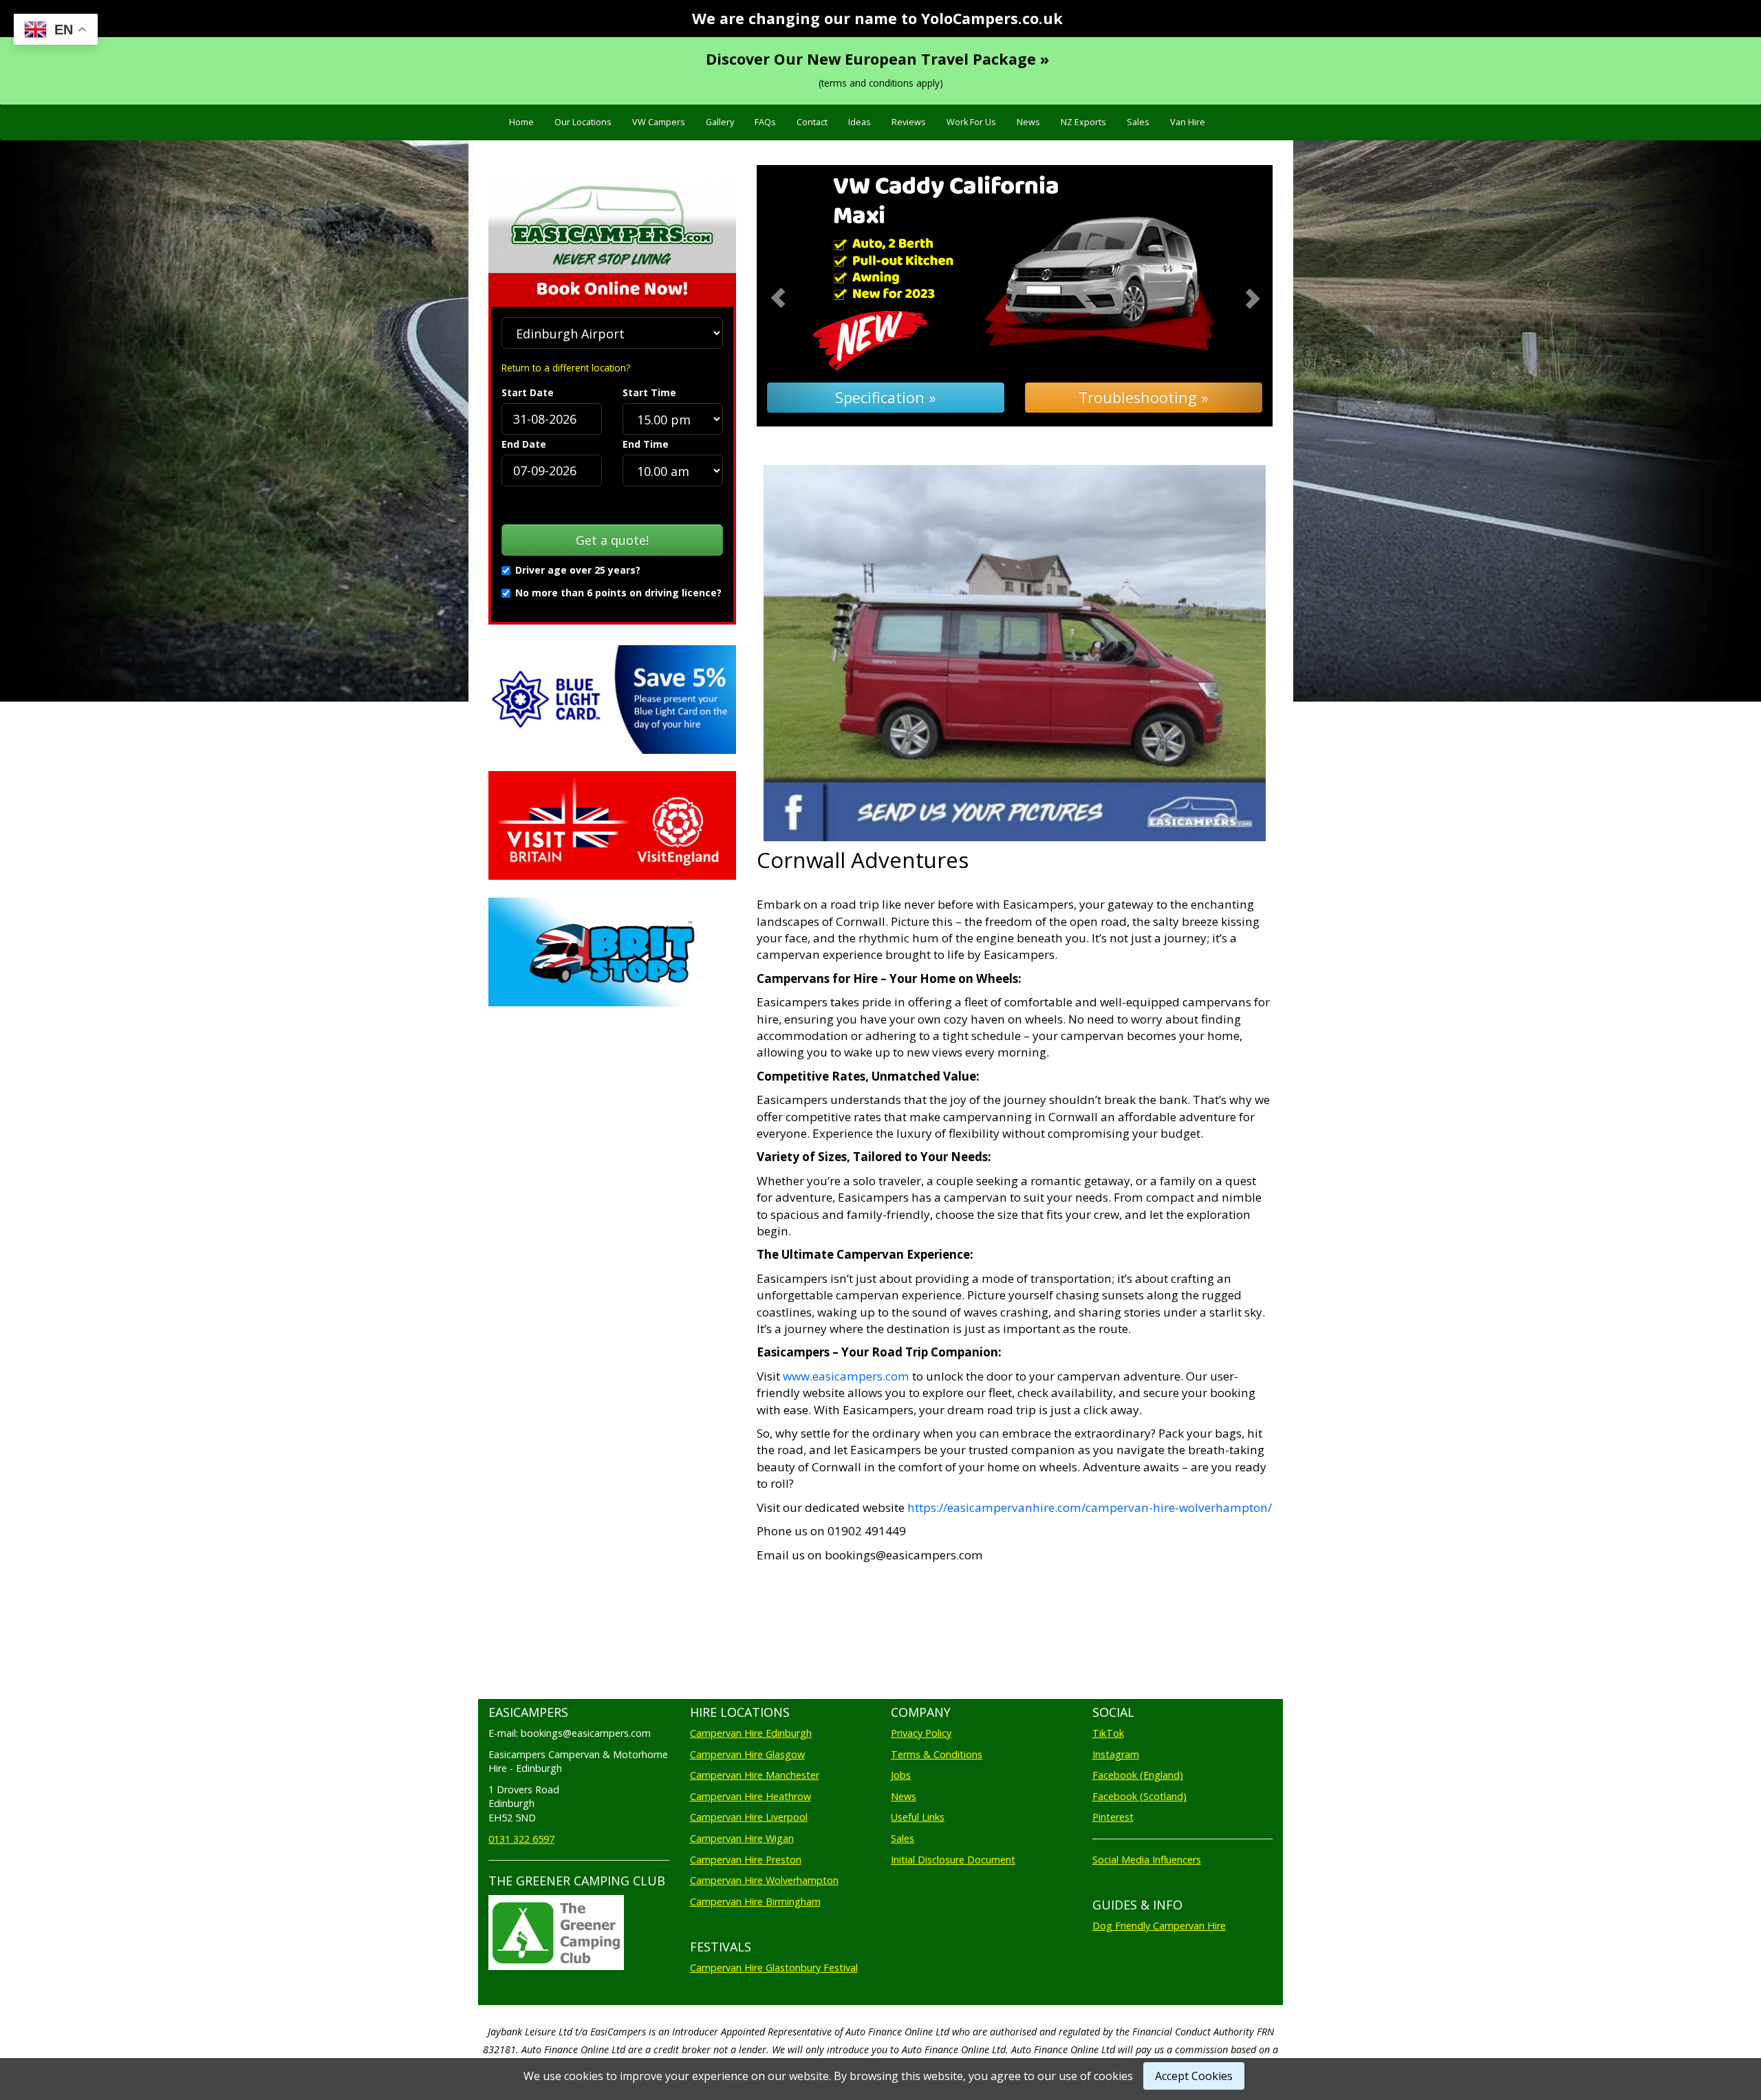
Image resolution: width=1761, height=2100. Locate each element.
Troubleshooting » (1144, 397)
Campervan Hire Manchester (755, 1775)
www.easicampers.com (846, 1376)
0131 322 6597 (521, 1839)
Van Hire (1188, 122)
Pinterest (1113, 1817)
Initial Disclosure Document (953, 1860)
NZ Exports (1083, 122)
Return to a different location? (566, 368)
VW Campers (659, 122)
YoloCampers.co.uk (992, 18)
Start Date (528, 392)
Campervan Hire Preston (746, 1860)
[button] (796, 296)
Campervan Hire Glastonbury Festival (774, 1968)
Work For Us (971, 122)
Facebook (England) (1138, 1775)
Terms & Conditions (937, 1754)
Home (521, 122)
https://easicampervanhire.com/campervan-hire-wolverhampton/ (1090, 1507)
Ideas (860, 122)
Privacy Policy (921, 1733)
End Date (524, 444)
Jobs (901, 1775)
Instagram (1116, 1754)
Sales (1138, 122)
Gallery (720, 122)
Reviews (909, 122)
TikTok (1108, 1733)
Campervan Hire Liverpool (749, 1817)
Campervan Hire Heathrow (750, 1796)
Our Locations (583, 122)
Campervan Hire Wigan (742, 1838)
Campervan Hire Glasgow (747, 1754)
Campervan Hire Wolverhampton (764, 1880)
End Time (646, 444)
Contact (812, 122)
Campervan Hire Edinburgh (751, 1733)
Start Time (649, 392)
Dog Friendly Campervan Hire (1159, 1926)
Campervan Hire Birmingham (755, 1902)
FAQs (765, 122)
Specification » (886, 397)
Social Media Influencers (1147, 1860)
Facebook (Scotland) (1139, 1796)
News (1028, 122)
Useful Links (918, 1817)
